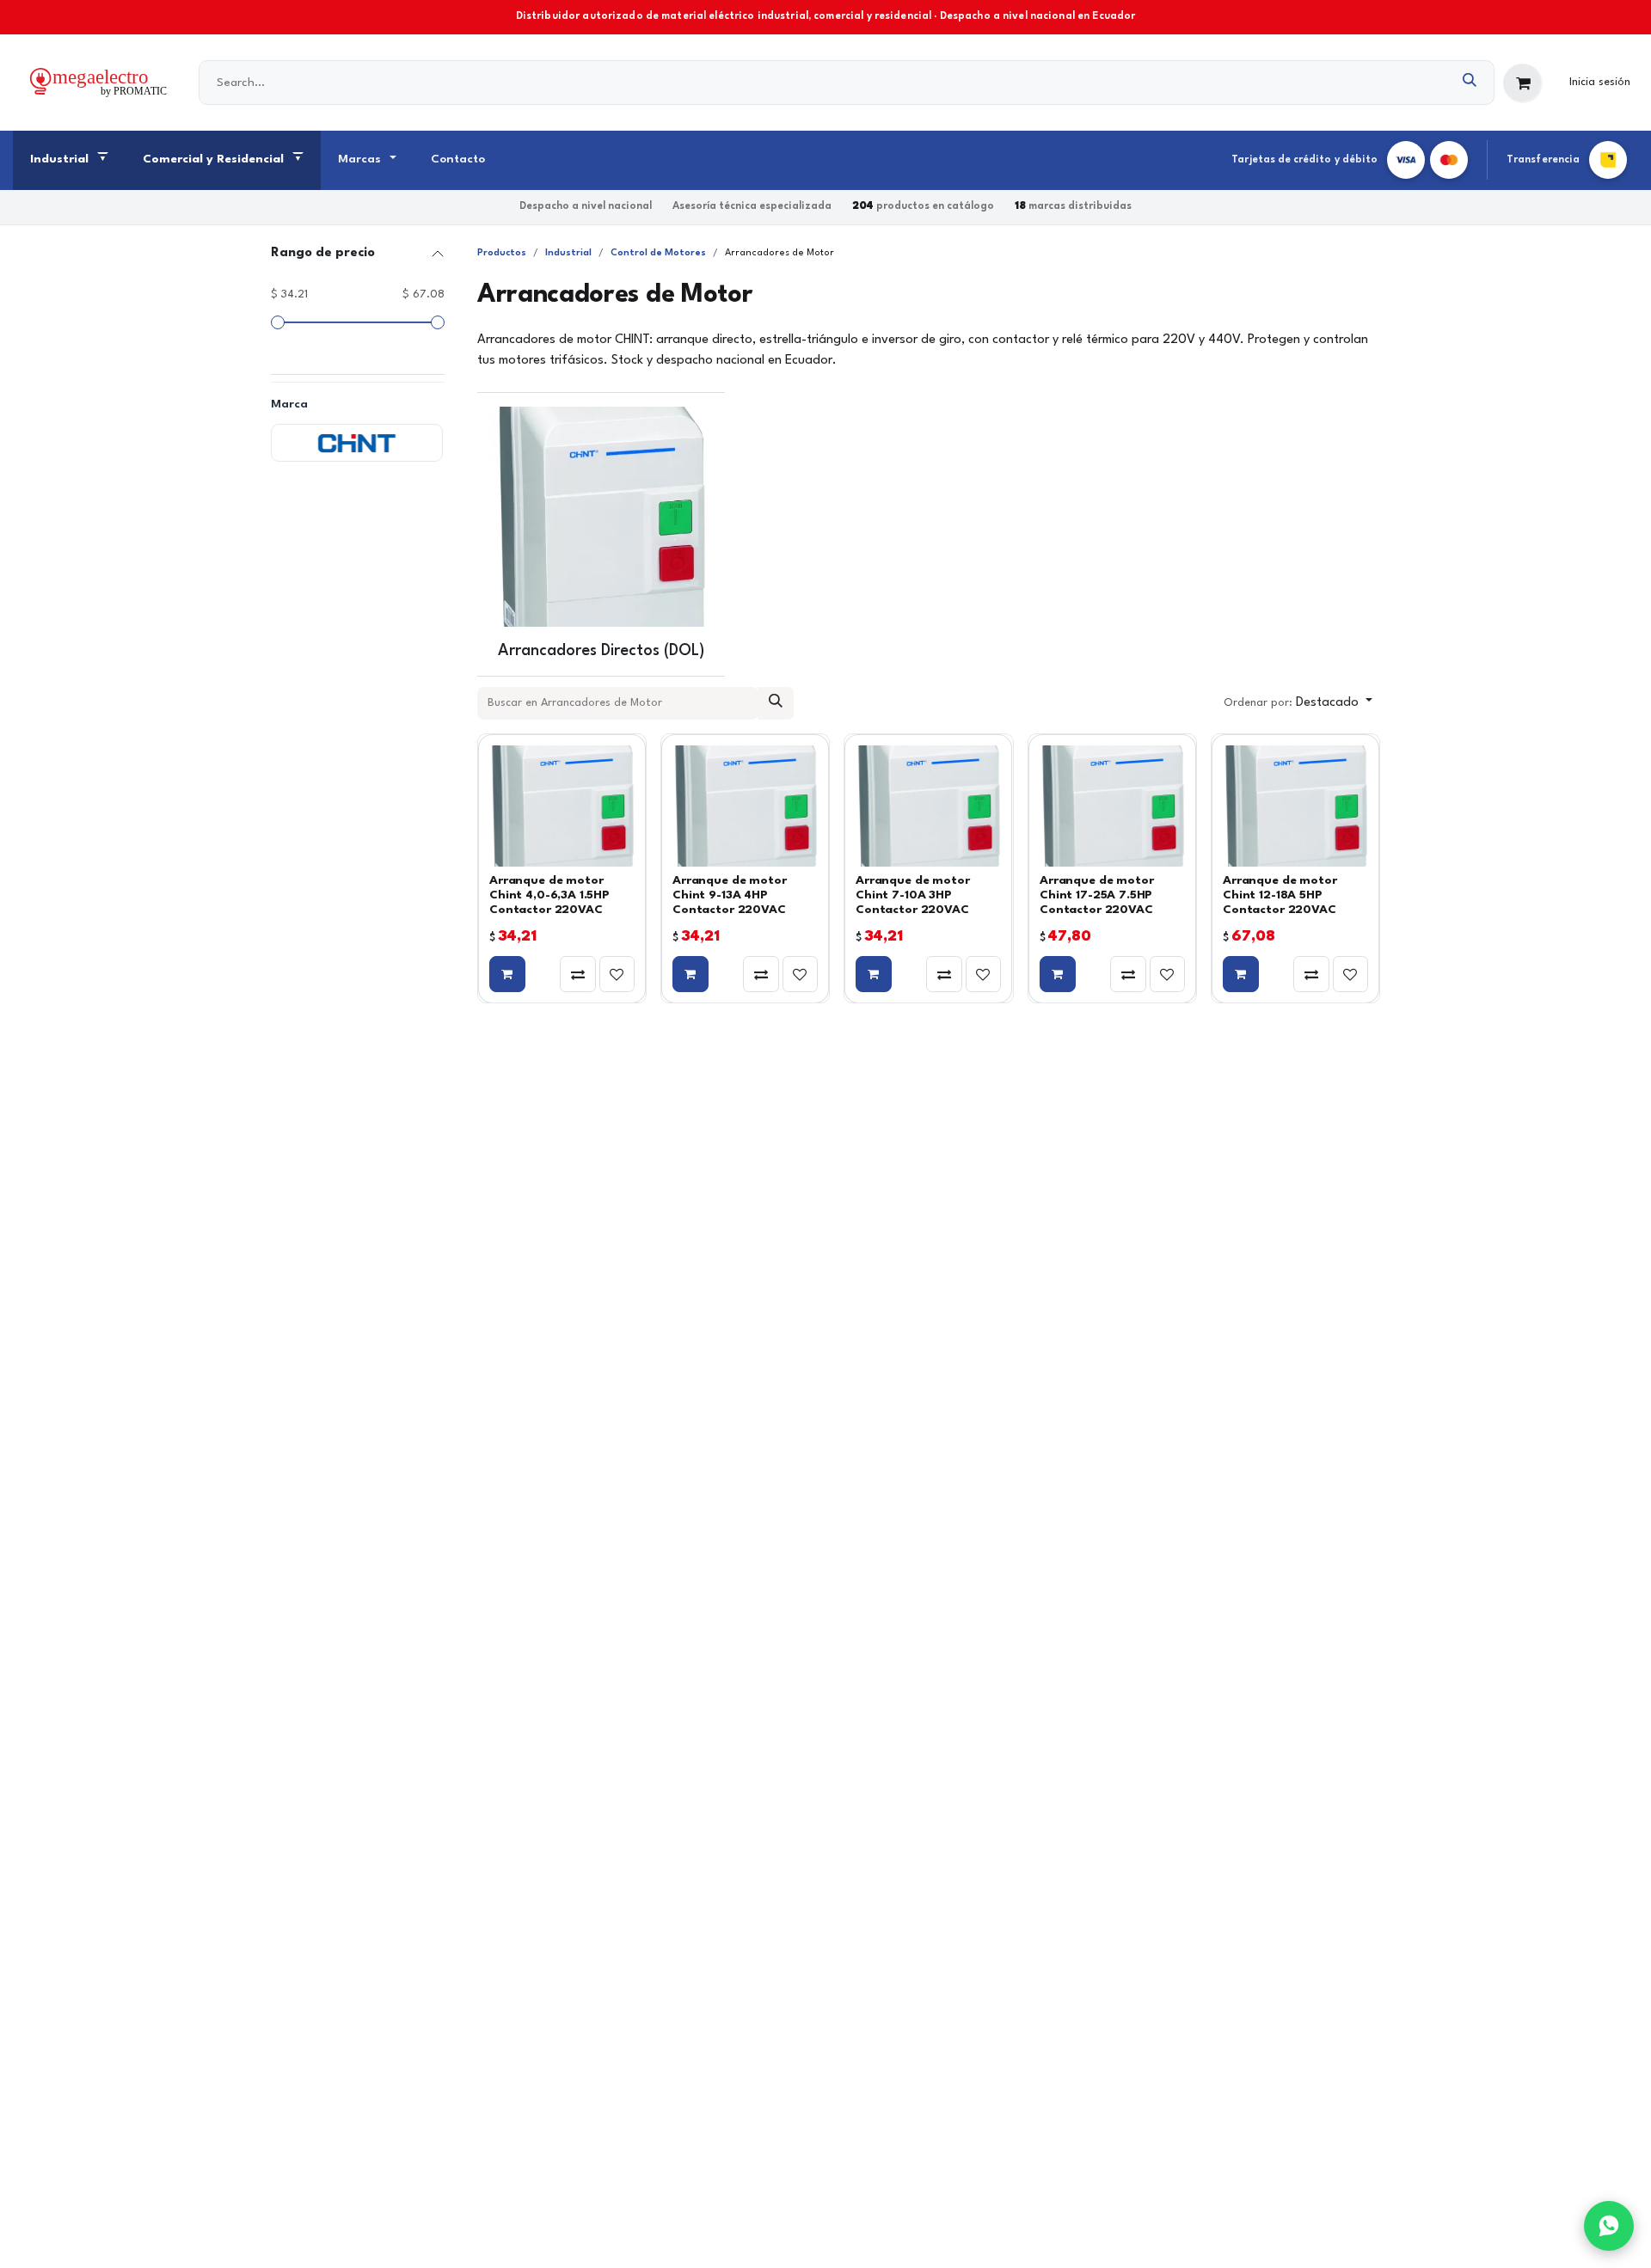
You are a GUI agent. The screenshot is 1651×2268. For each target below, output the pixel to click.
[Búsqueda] (1470, 83)
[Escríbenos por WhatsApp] (1609, 2226)
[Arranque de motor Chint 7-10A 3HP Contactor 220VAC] (928, 806)
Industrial (568, 253)
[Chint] (357, 443)
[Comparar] (578, 974)
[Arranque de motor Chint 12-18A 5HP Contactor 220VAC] (1295, 806)
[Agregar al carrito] (507, 974)
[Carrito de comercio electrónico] (1523, 83)
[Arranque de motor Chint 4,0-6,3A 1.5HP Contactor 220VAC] (562, 806)
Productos (502, 253)
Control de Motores (658, 253)
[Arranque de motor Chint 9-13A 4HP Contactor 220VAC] (745, 806)
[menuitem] (69, 161)
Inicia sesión (1600, 82)
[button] (1298, 703)
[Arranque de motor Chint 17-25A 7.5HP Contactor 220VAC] (1112, 806)
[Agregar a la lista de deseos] (617, 974)
